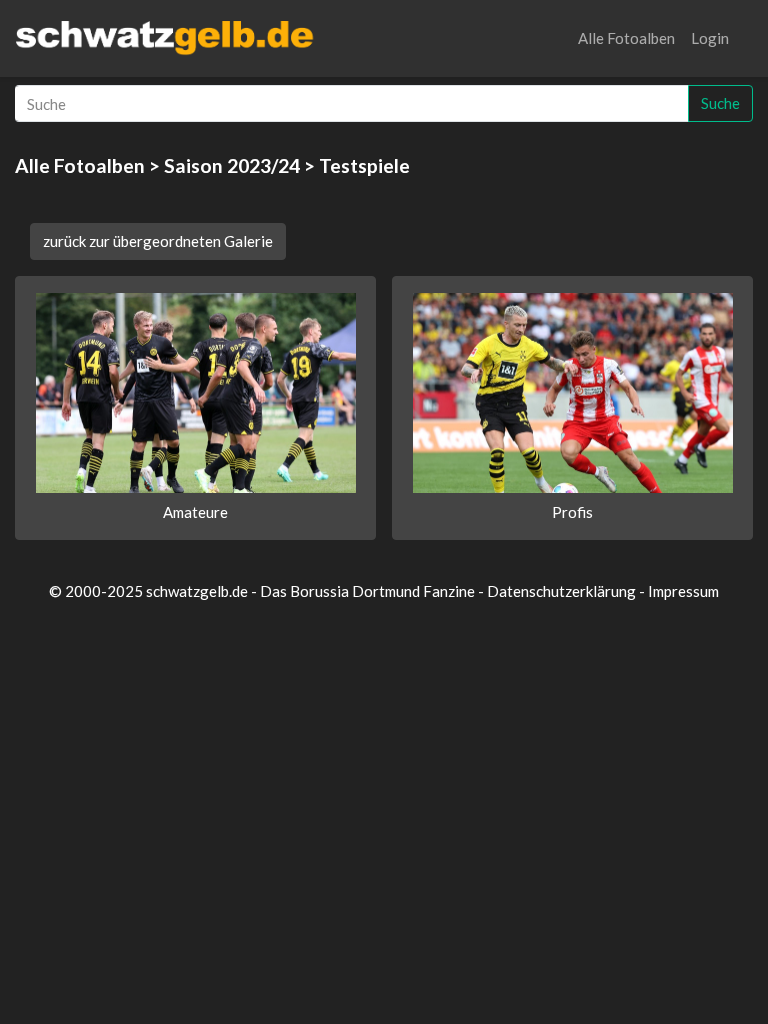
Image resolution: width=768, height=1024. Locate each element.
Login (710, 38)
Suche (720, 103)
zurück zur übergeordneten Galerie (158, 241)
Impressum (683, 591)
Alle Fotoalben (626, 38)
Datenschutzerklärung (561, 591)
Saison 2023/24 (232, 165)
